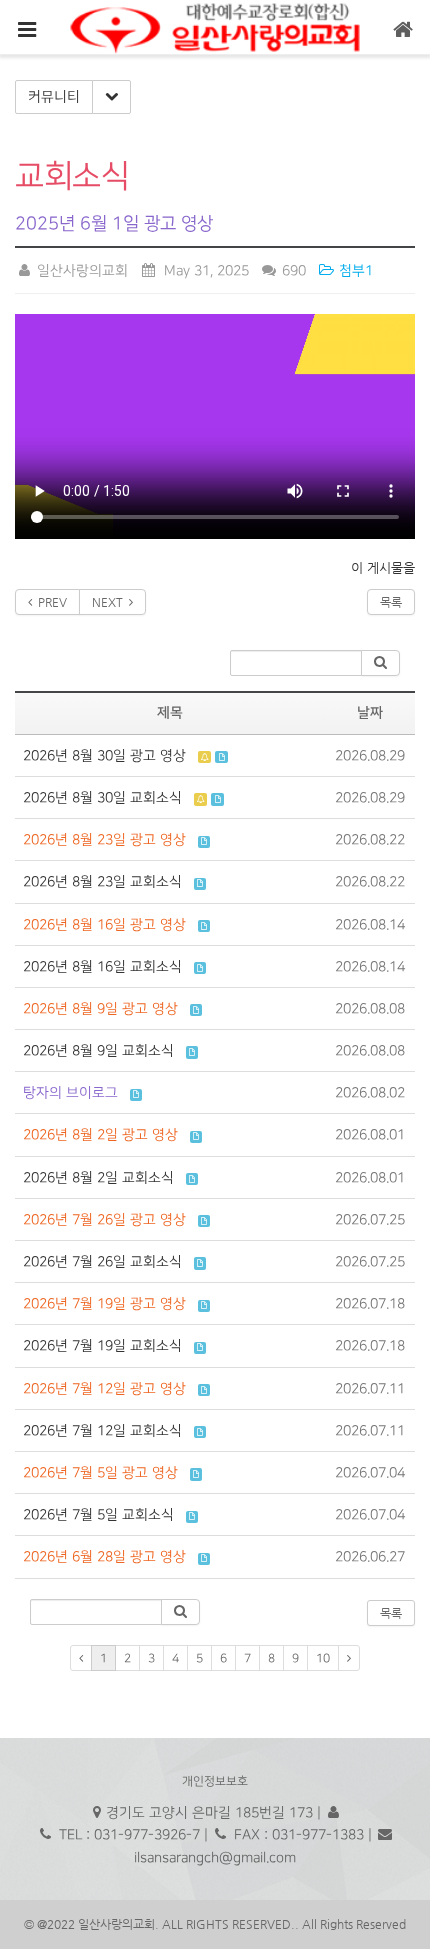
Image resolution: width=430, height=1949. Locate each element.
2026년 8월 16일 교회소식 (102, 966)
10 (323, 1658)
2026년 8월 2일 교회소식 (98, 1177)
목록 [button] (391, 1613)
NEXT (110, 602)
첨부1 (354, 270)
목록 (391, 602)
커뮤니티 (54, 96)
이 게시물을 (383, 567)
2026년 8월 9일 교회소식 (98, 1050)
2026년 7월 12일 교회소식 (102, 1430)
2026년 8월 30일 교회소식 (102, 797)
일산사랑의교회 (80, 270)
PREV (49, 602)
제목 (170, 713)
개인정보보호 (215, 1781)
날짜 (370, 713)
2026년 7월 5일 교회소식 (98, 1514)
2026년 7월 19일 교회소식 (102, 1345)
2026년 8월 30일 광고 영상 (104, 755)
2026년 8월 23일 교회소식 (102, 881)
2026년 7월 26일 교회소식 (102, 1261)
